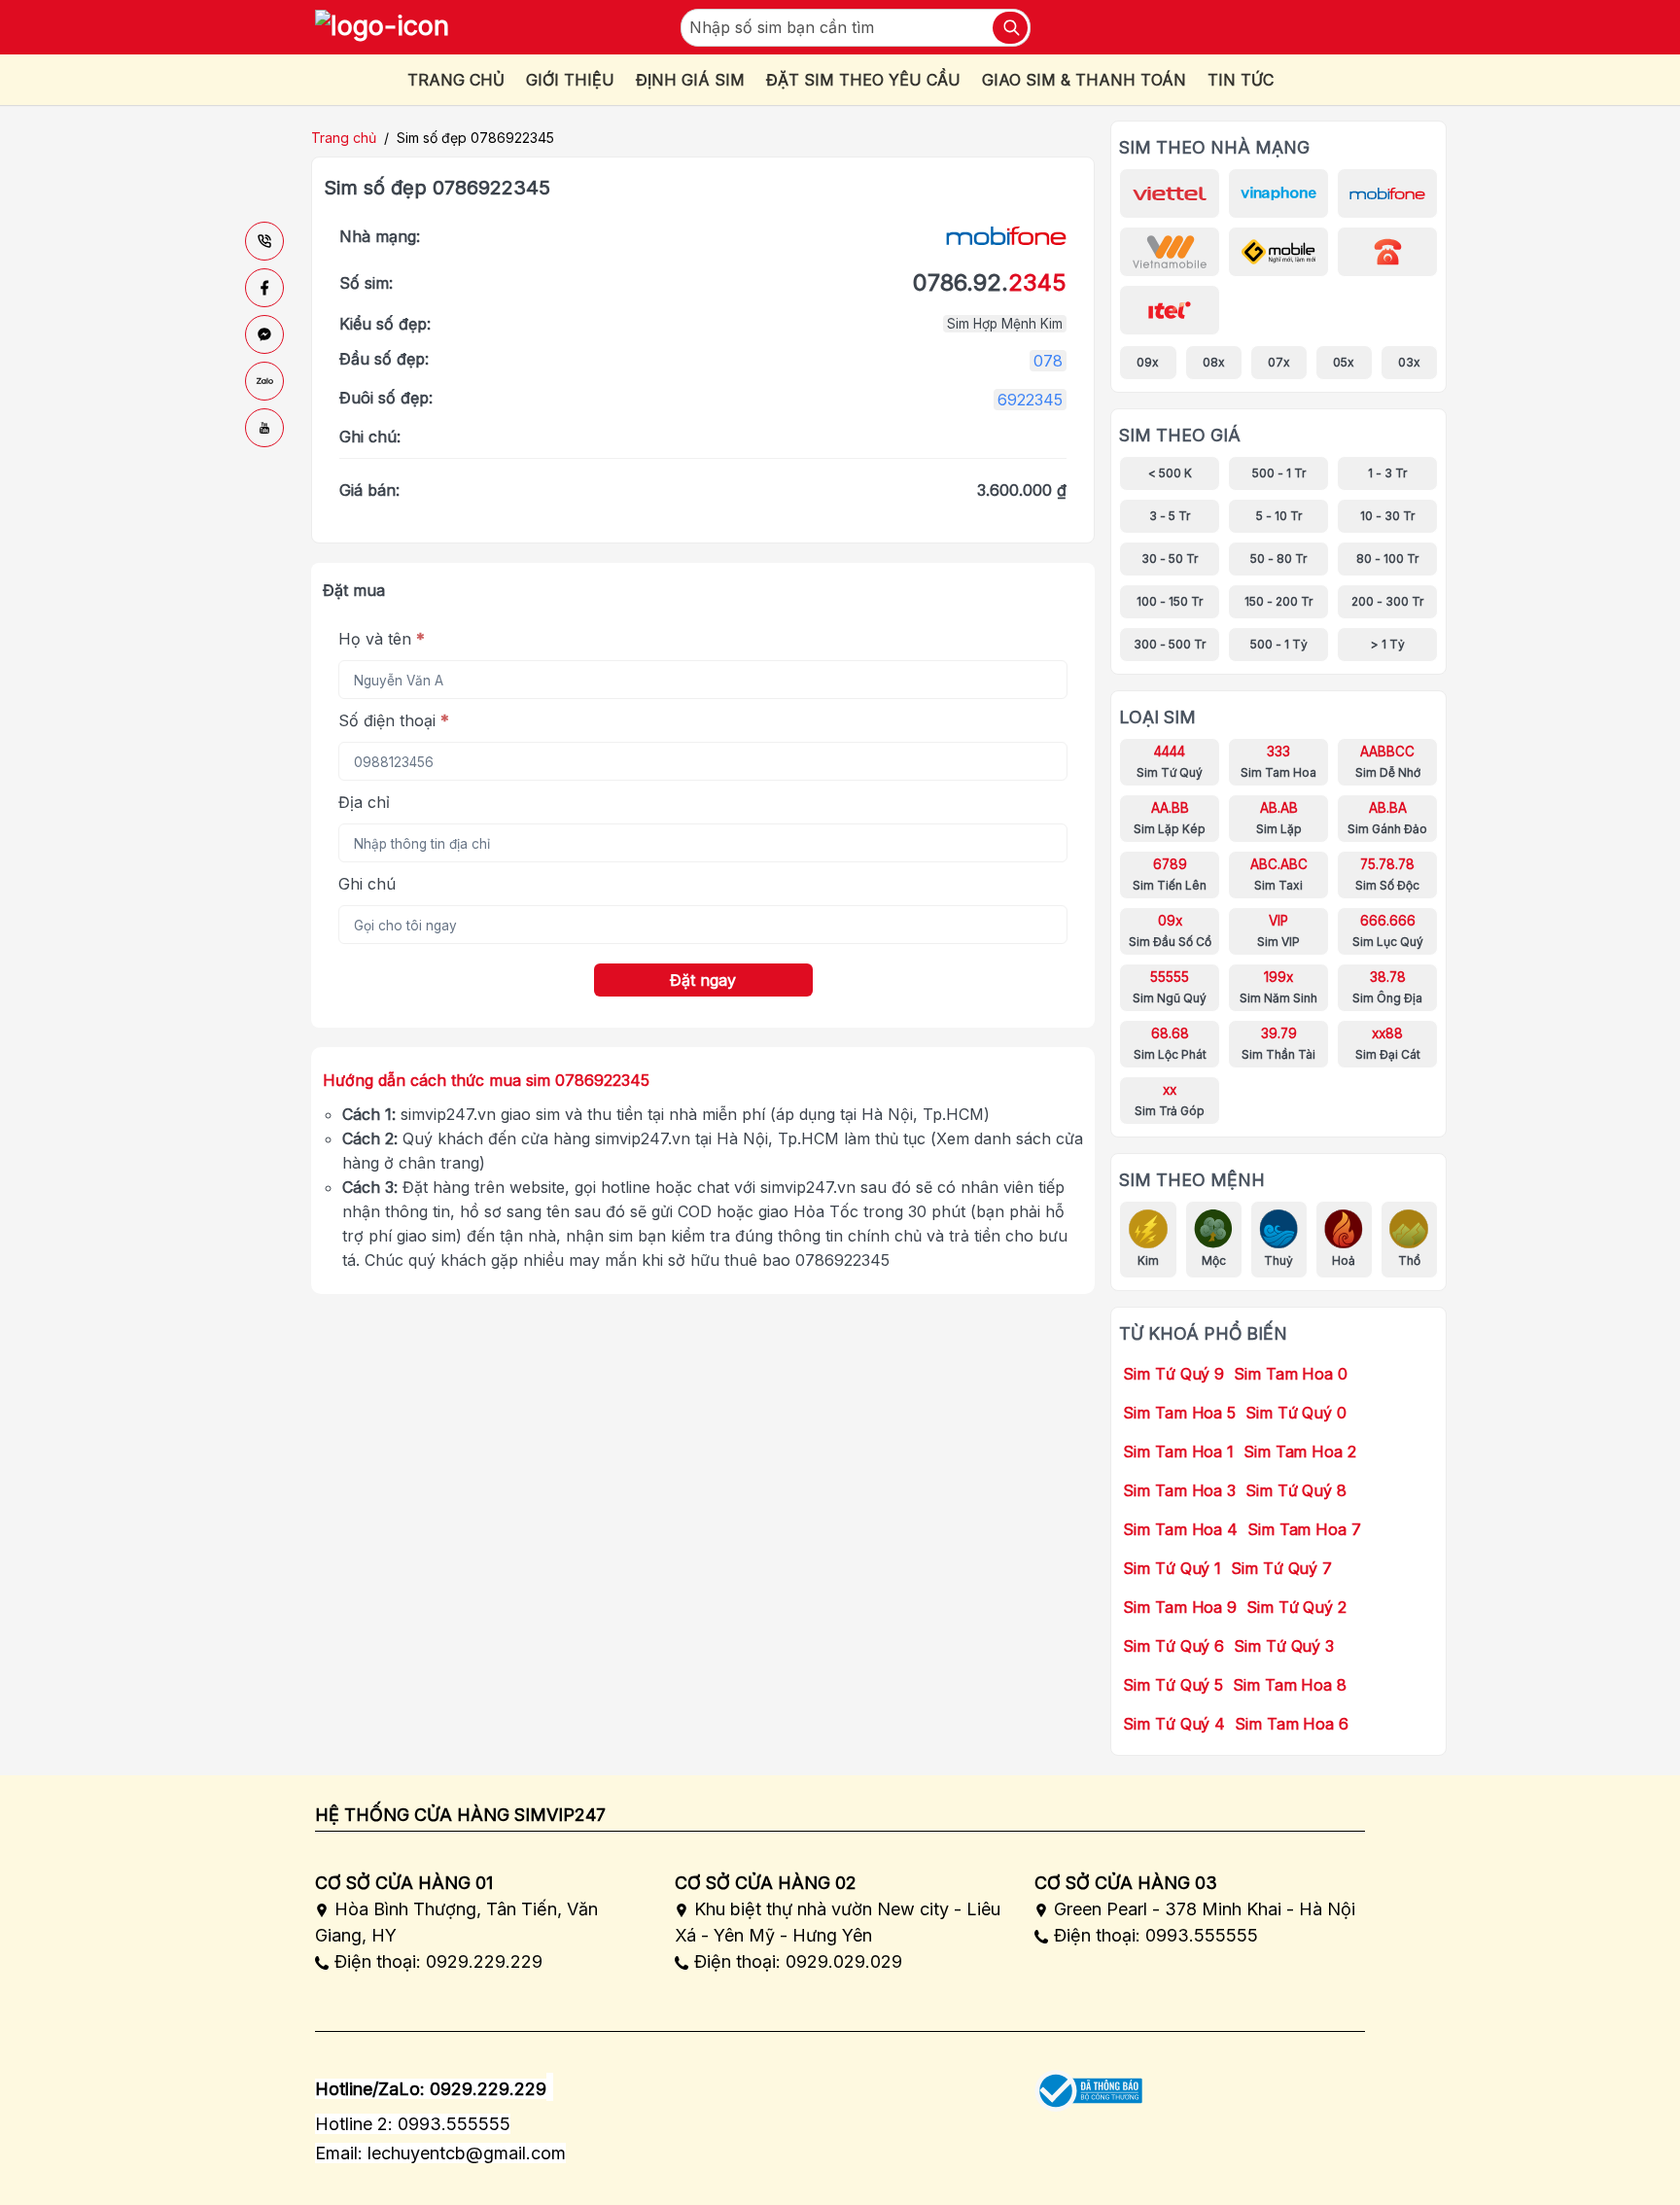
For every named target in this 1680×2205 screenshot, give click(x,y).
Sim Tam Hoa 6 (1292, 1724)
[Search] (1010, 28)
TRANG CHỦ (456, 80)
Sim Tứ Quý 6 (1173, 1646)
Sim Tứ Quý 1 (1172, 1568)
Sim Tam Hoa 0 (1291, 1374)
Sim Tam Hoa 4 (1180, 1529)
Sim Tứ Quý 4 (1174, 1724)
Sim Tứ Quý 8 (1296, 1490)
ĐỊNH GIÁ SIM (690, 80)
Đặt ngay (703, 980)
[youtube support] (264, 428)
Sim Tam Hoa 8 (1290, 1685)
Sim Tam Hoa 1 (1178, 1452)
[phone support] (264, 241)
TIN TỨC (1241, 80)
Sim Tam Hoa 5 (1179, 1413)
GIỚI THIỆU (570, 80)
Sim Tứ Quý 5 (1173, 1685)
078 (1048, 361)
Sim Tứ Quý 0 (1296, 1413)
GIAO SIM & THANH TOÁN (1084, 80)
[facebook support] (264, 288)
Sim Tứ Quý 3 (1284, 1646)
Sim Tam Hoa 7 (1304, 1529)
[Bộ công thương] (1088, 2084)
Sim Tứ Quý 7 (1281, 1568)
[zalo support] (264, 381)
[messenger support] (264, 334)
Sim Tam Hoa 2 (1300, 1452)
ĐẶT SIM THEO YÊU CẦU (863, 80)
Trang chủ (344, 138)
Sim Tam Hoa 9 (1180, 1607)
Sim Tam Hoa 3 (1179, 1490)
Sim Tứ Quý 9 (1173, 1374)
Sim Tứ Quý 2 (1296, 1607)
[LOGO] (382, 27)
